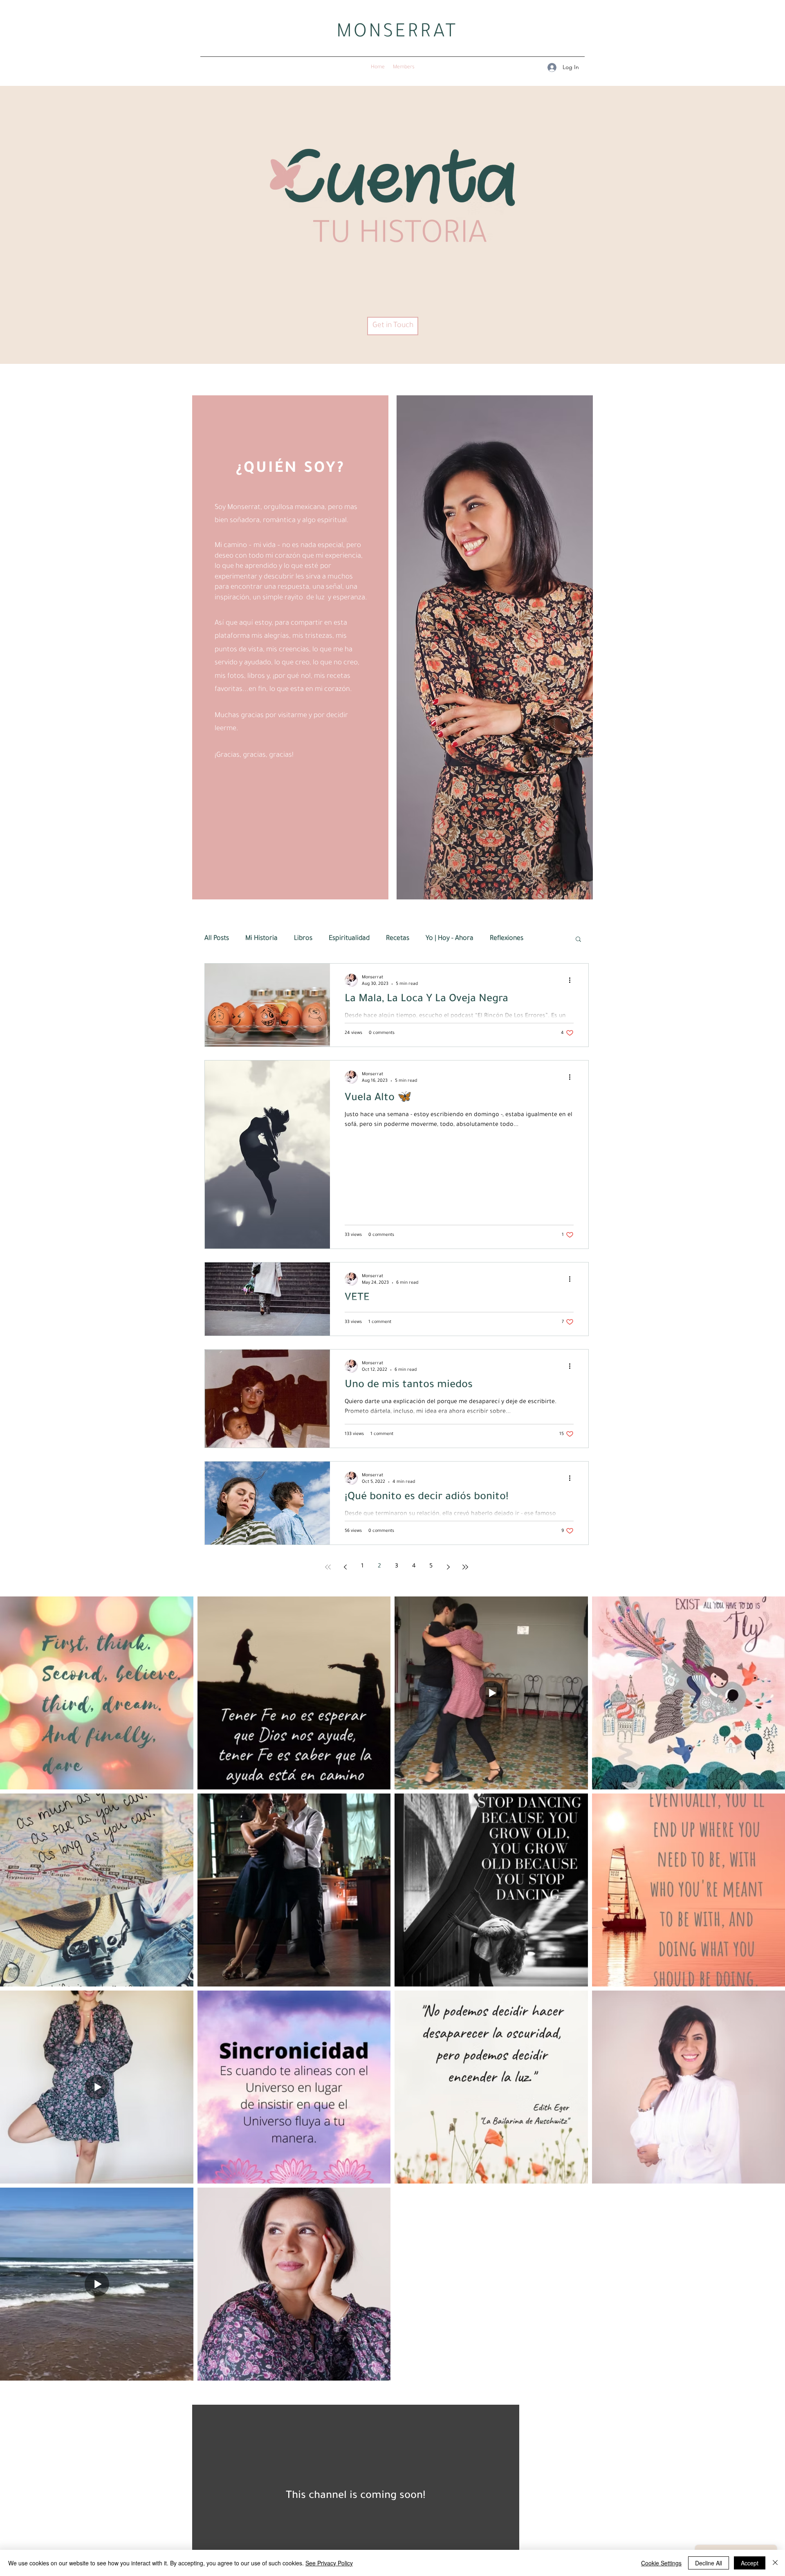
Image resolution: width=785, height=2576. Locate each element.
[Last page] (465, 1567)
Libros (303, 939)
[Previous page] (345, 1567)
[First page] (328, 1567)
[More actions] (572, 980)
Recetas (398, 939)
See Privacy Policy (329, 2563)
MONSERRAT (397, 34)
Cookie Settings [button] (661, 2563)
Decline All (709, 2563)
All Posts (217, 939)
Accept (750, 2563)
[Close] (775, 2563)
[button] (578, 940)
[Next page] (448, 1567)
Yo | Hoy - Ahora (450, 939)
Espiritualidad (349, 939)
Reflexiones (507, 939)
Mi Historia (261, 939)
